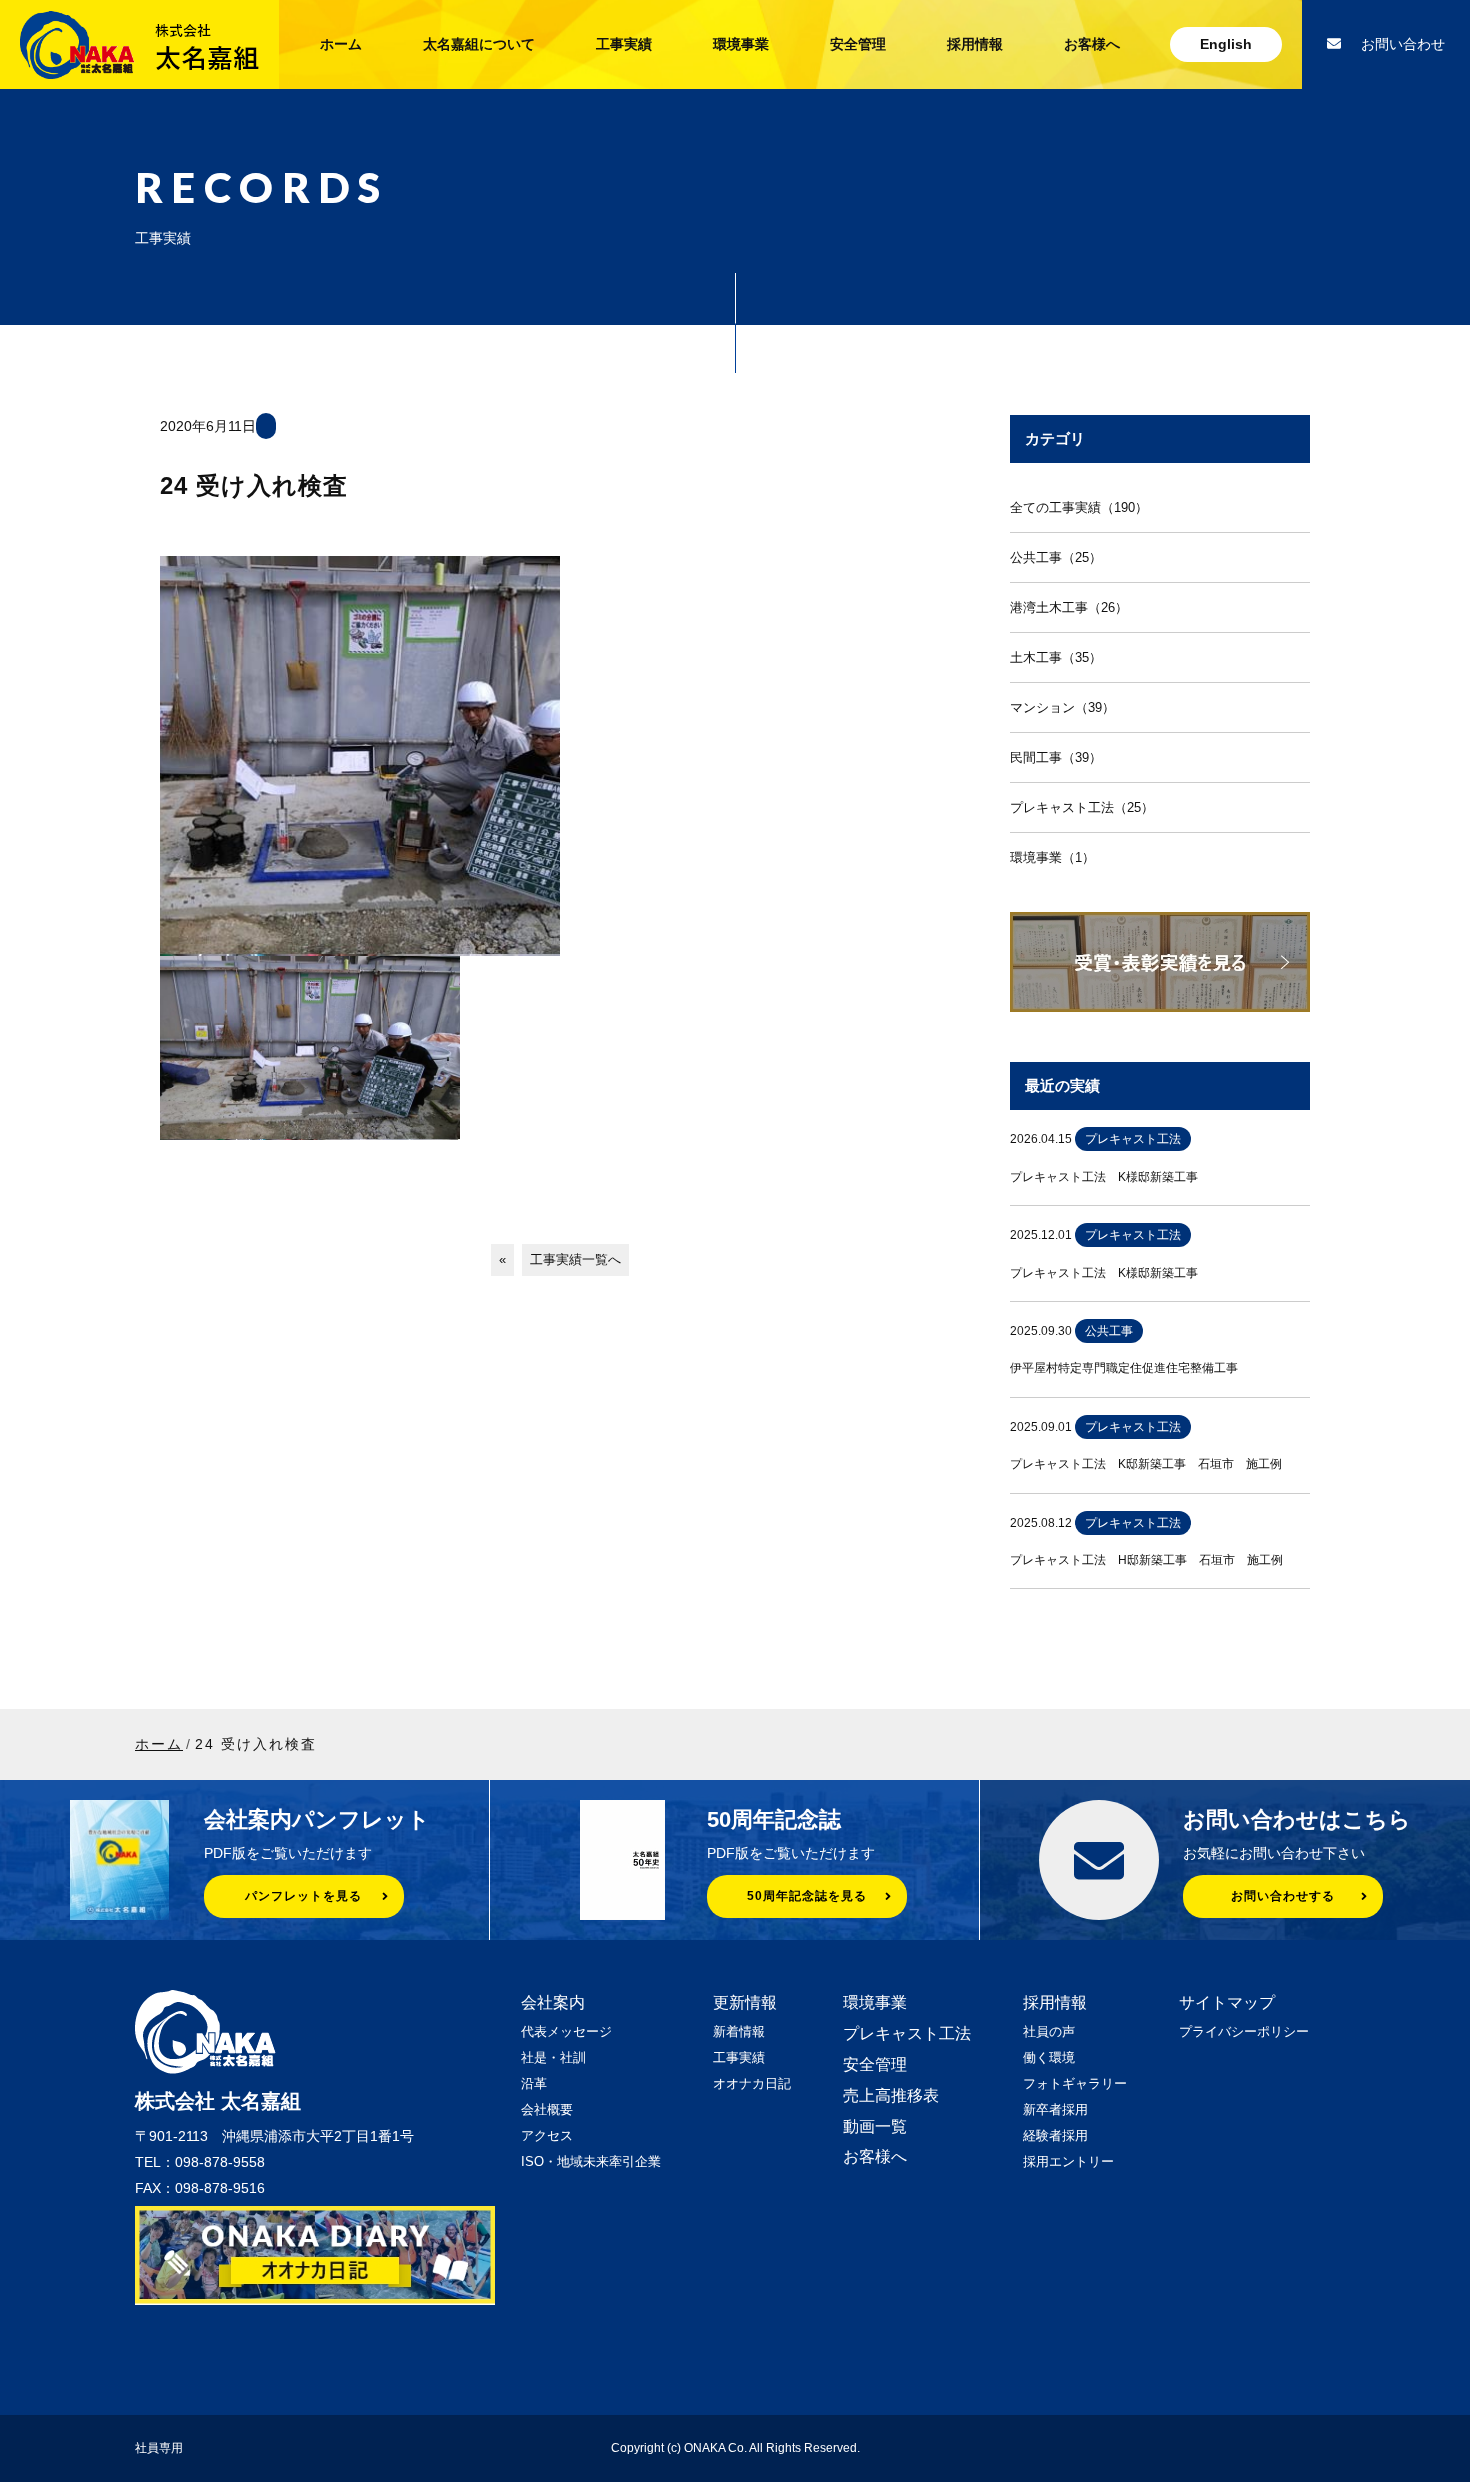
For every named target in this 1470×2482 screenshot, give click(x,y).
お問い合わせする (1283, 1896)
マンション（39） (1062, 707)
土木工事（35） (1056, 657)
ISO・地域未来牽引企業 (591, 2161)
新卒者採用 (1055, 2109)
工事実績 (624, 44)
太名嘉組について (479, 44)
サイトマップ (1227, 2002)
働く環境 (1049, 2057)
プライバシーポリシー (1244, 2031)
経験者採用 (1055, 2135)
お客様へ (1092, 44)
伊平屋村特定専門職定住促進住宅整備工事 (1124, 1368)
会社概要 (547, 2109)
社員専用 (159, 2448)
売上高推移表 (891, 2095)
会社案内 (553, 2002)
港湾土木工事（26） (1069, 607)
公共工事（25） (1056, 557)
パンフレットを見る (303, 1896)
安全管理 (858, 44)
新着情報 (739, 2031)
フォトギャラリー (1075, 2083)
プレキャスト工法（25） (1082, 807)
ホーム (341, 44)
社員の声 (1049, 2031)
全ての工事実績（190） (1079, 507)
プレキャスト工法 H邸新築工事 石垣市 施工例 (1146, 1560)
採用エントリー (1068, 2161)
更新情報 (745, 2002)
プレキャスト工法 (907, 2033)
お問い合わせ (1403, 44)
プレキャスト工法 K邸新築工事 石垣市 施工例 (1146, 1464)
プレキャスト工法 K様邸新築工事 (1104, 1177)
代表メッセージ (566, 2031)
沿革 (534, 2083)
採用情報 (975, 44)
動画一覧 (875, 2126)
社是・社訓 (553, 2057)
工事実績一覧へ (575, 1259)
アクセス (547, 2135)
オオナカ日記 (752, 2083)
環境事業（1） (1052, 857)
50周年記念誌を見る (807, 1896)
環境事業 (741, 44)
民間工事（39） (1056, 757)
